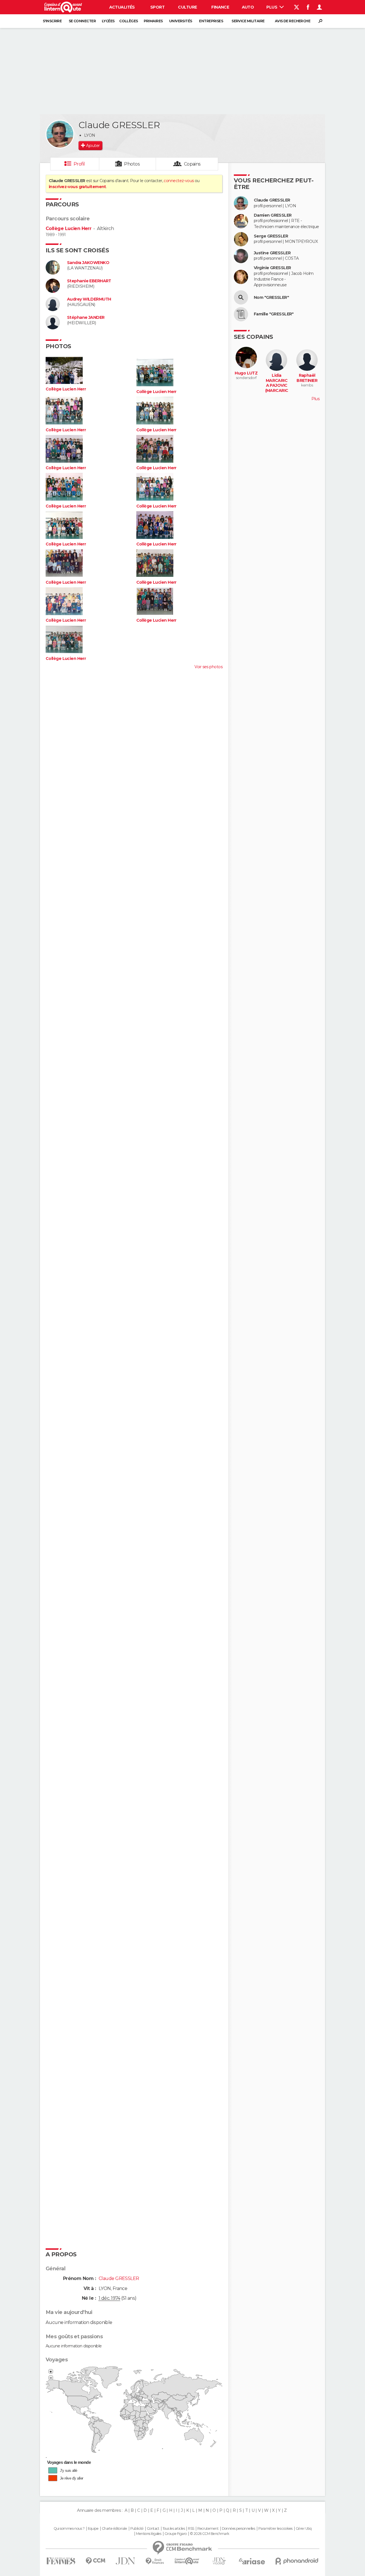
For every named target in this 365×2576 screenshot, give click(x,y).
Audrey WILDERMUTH (89, 299)
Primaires (153, 21)
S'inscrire (52, 21)
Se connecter (82, 21)
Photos (132, 164)
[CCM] (95, 2561)
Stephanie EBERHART (89, 281)
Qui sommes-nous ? (69, 2529)
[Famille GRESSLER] (241, 314)
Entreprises (211, 21)
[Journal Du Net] (126, 2561)
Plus (272, 7)
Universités (181, 21)
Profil (79, 164)
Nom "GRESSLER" (271, 298)
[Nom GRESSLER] (241, 297)
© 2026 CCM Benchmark (210, 2534)
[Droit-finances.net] (155, 2561)
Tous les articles (174, 2529)
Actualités (122, 7)
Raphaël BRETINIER (307, 378)
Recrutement (208, 2529)
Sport (157, 7)
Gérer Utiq (304, 2529)
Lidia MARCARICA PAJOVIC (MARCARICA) (277, 385)
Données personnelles (239, 2529)
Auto (248, 7)
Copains (192, 164)
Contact (153, 2529)
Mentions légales (149, 2534)
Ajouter (93, 146)
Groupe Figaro (176, 2534)
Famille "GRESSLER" (274, 314)
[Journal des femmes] (61, 2561)
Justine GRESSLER (272, 253)
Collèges (129, 21)
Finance (220, 7)
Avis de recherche (293, 21)
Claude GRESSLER (272, 200)
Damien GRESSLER (273, 215)
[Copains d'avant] (187, 2561)
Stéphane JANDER (86, 318)
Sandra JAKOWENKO (88, 263)
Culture (187, 7)
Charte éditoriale (114, 2529)
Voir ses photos (208, 667)
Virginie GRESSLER (272, 268)
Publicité (137, 2529)
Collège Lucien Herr (68, 228)
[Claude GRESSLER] (60, 134)
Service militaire (248, 21)
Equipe (93, 2529)
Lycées (108, 21)
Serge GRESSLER (271, 236)
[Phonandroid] (297, 2561)
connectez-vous (179, 181)
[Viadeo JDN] (219, 2561)
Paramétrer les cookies (275, 2529)
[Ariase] (252, 2561)
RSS (191, 2529)
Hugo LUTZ (246, 373)
